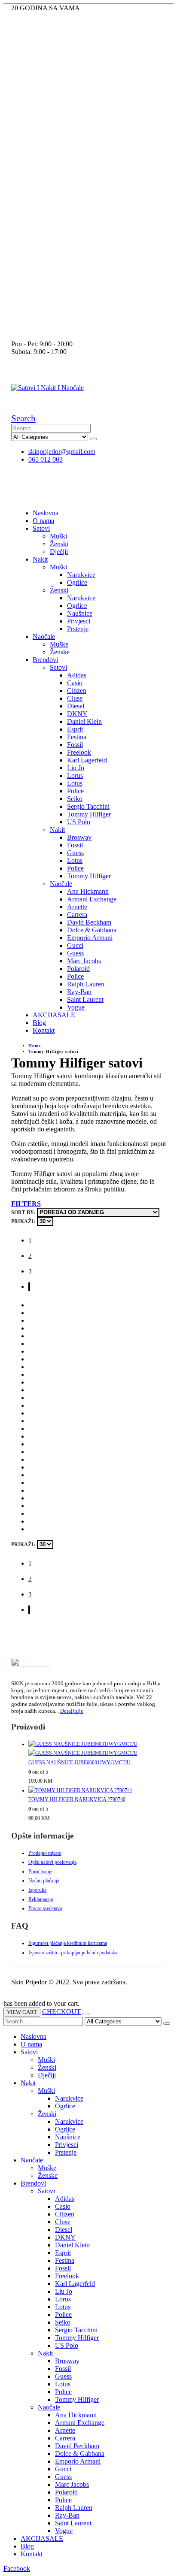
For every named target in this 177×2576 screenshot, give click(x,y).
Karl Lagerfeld (87, 760)
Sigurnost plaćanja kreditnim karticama (68, 1943)
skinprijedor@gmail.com (62, 452)
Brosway (79, 837)
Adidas (77, 675)
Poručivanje (40, 1872)
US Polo (79, 822)
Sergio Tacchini (88, 806)
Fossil (75, 745)
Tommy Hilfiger (89, 814)
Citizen (77, 691)
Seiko (75, 799)
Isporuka (37, 1890)
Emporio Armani (90, 938)
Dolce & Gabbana (92, 930)
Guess (75, 853)
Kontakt (44, 1030)
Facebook (17, 2568)
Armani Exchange (92, 899)
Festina (77, 737)
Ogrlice (77, 582)
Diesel (76, 706)
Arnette (77, 907)
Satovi (41, 528)
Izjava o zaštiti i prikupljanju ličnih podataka (73, 1953)
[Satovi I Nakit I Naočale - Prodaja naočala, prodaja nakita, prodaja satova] (47, 388)
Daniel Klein (84, 721)
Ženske (60, 652)
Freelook (79, 752)
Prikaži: (23, 1221)
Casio (75, 683)
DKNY (77, 714)
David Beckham (89, 922)
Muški (58, 536)
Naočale (44, 636)
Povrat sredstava (45, 1908)
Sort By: (23, 1212)
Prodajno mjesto (45, 1853)
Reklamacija (41, 1899)
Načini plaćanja (44, 1881)
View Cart (22, 2012)
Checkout (61, 2012)
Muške (59, 644)
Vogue (76, 1007)
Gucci (75, 945)
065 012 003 (46, 459)
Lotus (75, 783)
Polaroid (78, 969)
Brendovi (45, 660)
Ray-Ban (79, 992)
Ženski (59, 544)
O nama (43, 521)
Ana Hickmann (88, 891)
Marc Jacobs (84, 961)
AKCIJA (54, 1015)
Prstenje (78, 629)
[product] (97, 1749)
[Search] (93, 439)
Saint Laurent (85, 999)
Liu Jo (76, 768)
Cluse (75, 698)
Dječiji (59, 552)
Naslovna (46, 513)
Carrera (77, 915)
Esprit (75, 729)
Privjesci (79, 621)
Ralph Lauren (86, 984)
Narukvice (81, 575)
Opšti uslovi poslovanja (52, 1862)
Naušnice (80, 613)
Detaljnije (72, 1711)
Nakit (40, 559)
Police (75, 791)
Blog (39, 1023)
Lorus (75, 776)
